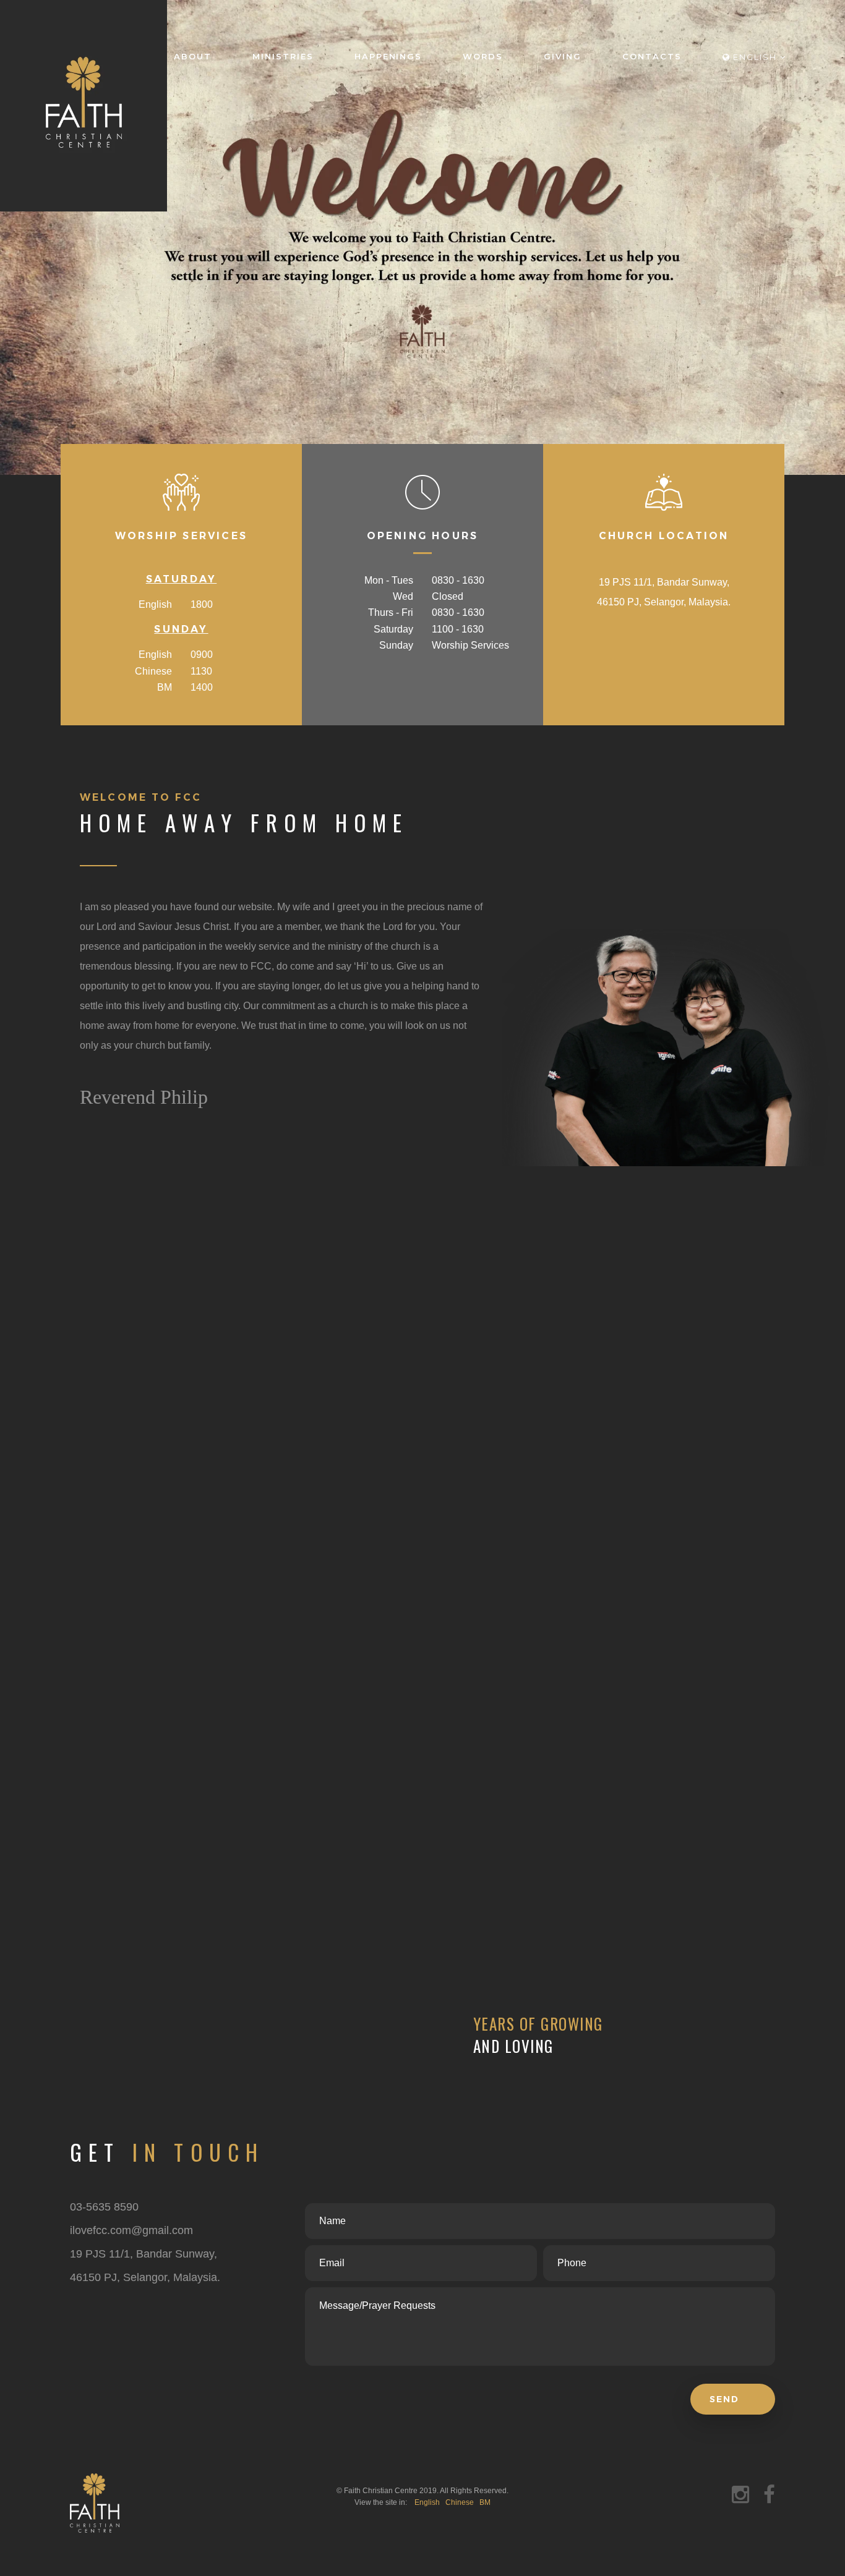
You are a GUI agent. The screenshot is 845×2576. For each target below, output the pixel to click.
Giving (563, 56)
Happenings (388, 56)
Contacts (652, 56)
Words (483, 56)
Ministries (283, 56)
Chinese (460, 2502)
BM (485, 2502)
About (193, 56)
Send (726, 2399)
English (427, 2502)
